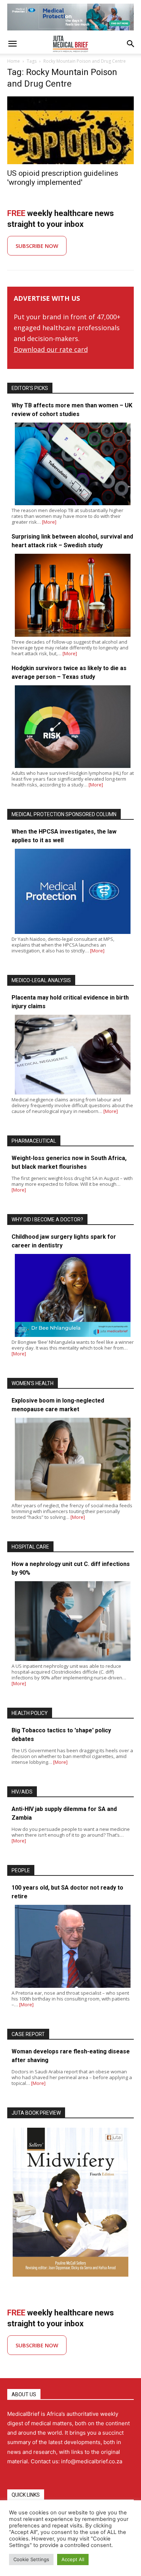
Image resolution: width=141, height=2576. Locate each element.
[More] (49, 522)
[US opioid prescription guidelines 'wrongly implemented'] (70, 130)
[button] (12, 44)
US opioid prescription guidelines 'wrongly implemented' (63, 178)
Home (14, 61)
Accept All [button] (73, 2559)
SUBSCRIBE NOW (37, 246)
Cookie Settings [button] (31, 2559)
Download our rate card (51, 349)
